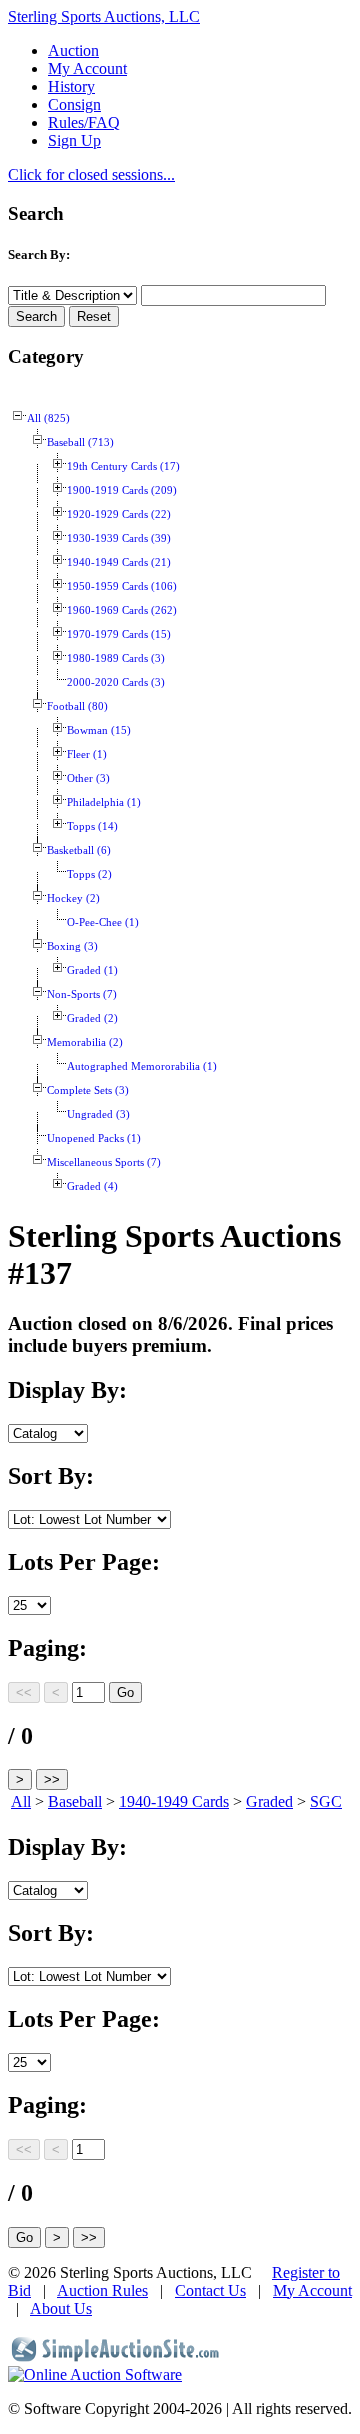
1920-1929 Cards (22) (119, 514)
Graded (269, 1801)
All (21, 1801)
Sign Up (74, 140)
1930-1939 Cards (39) (119, 538)
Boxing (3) (72, 946)
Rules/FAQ (84, 122)
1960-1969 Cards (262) (122, 610)
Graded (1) (92, 970)
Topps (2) (89, 874)
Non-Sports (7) (82, 994)
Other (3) (88, 778)
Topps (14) (92, 826)
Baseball (75, 1801)
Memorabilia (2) (85, 1042)
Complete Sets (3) (88, 1090)
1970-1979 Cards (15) (119, 634)
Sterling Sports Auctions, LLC (104, 16)
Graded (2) (92, 1018)
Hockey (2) (73, 898)
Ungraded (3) (98, 1114)
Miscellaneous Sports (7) (104, 1162)
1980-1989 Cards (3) (116, 658)
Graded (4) (92, 1186)
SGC (326, 1801)
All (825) (48, 418)
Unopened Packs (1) (94, 1138)
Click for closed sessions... (91, 174)
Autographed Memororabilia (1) (142, 1066)
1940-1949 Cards (174, 1801)
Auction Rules (102, 2290)
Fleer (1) (87, 754)
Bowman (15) (99, 730)
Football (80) (77, 706)
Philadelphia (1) (104, 802)
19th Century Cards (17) (123, 466)
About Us (61, 2308)
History (71, 86)
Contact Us (210, 2290)
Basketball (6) (79, 850)
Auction (73, 50)
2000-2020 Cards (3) (116, 682)
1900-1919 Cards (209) (122, 490)
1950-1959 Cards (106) (122, 586)
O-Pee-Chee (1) (103, 922)
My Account (87, 68)
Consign (74, 104)
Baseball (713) (80, 442)
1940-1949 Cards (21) (119, 562)
